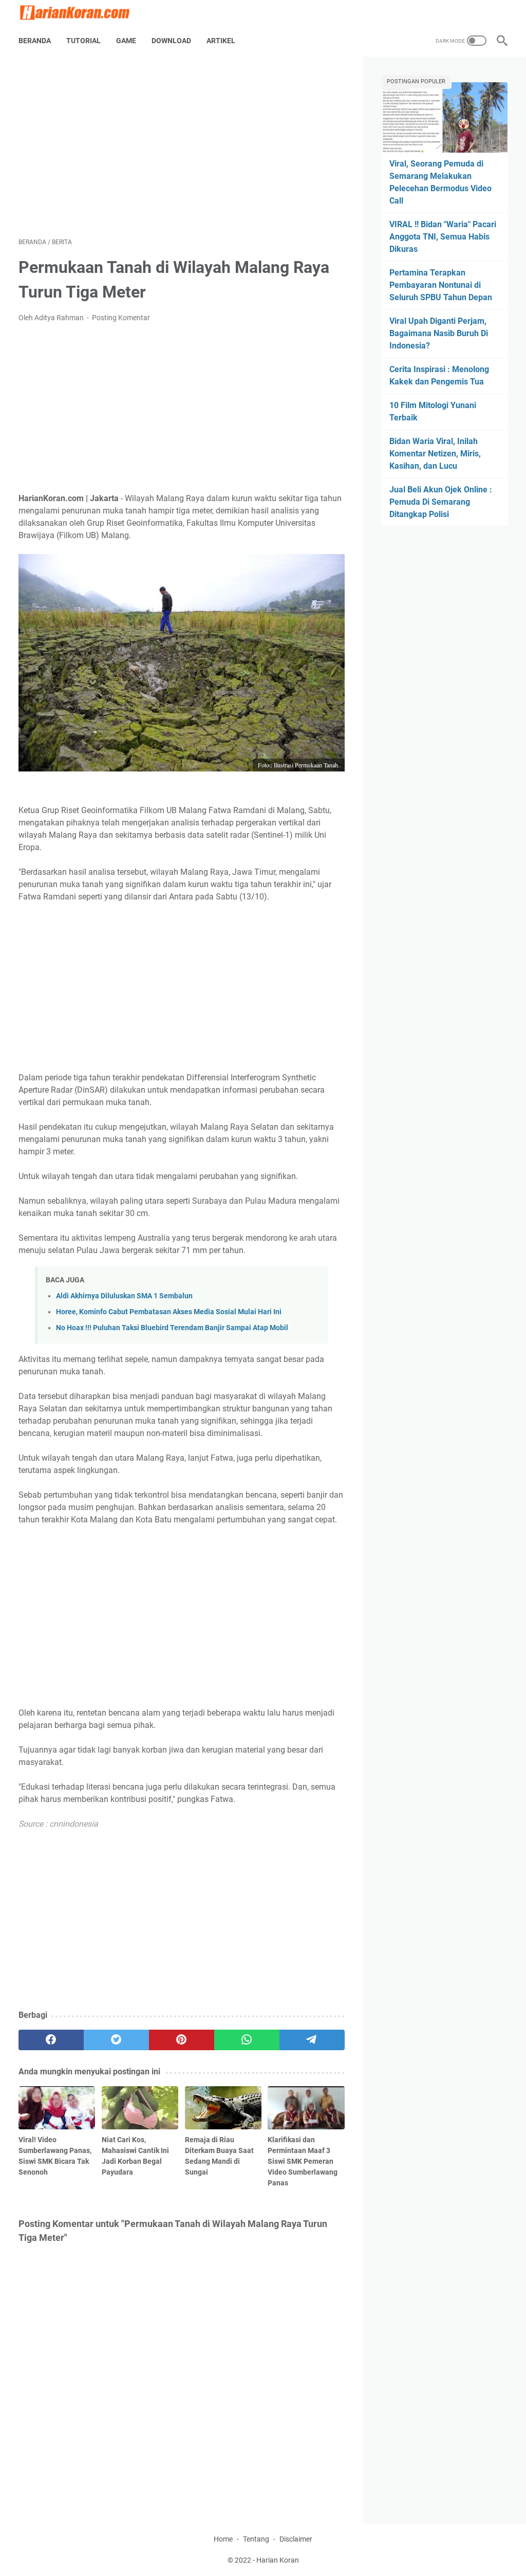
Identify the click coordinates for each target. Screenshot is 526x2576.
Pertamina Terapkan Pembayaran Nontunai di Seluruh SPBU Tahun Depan (441, 285)
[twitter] (116, 2040)
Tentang (256, 2539)
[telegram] (312, 2040)
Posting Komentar (121, 318)
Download (171, 41)
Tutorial (83, 41)
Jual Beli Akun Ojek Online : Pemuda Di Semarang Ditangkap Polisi (441, 502)
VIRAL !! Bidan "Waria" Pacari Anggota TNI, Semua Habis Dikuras (443, 237)
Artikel (221, 41)
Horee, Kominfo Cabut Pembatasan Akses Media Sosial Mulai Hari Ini (169, 1312)
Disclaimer (296, 2539)
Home (223, 2539)
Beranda (35, 41)
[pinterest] (182, 2040)
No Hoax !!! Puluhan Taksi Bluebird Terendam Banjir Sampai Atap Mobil (172, 1328)
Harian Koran (278, 2560)
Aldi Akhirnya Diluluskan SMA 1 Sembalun (124, 1296)
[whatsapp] (247, 2040)
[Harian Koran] (81, 13)
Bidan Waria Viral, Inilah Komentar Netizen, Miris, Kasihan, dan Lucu (435, 454)
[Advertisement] (182, 147)
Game (126, 41)
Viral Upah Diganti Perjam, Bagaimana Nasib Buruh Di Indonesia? (439, 333)
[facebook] (51, 2040)
